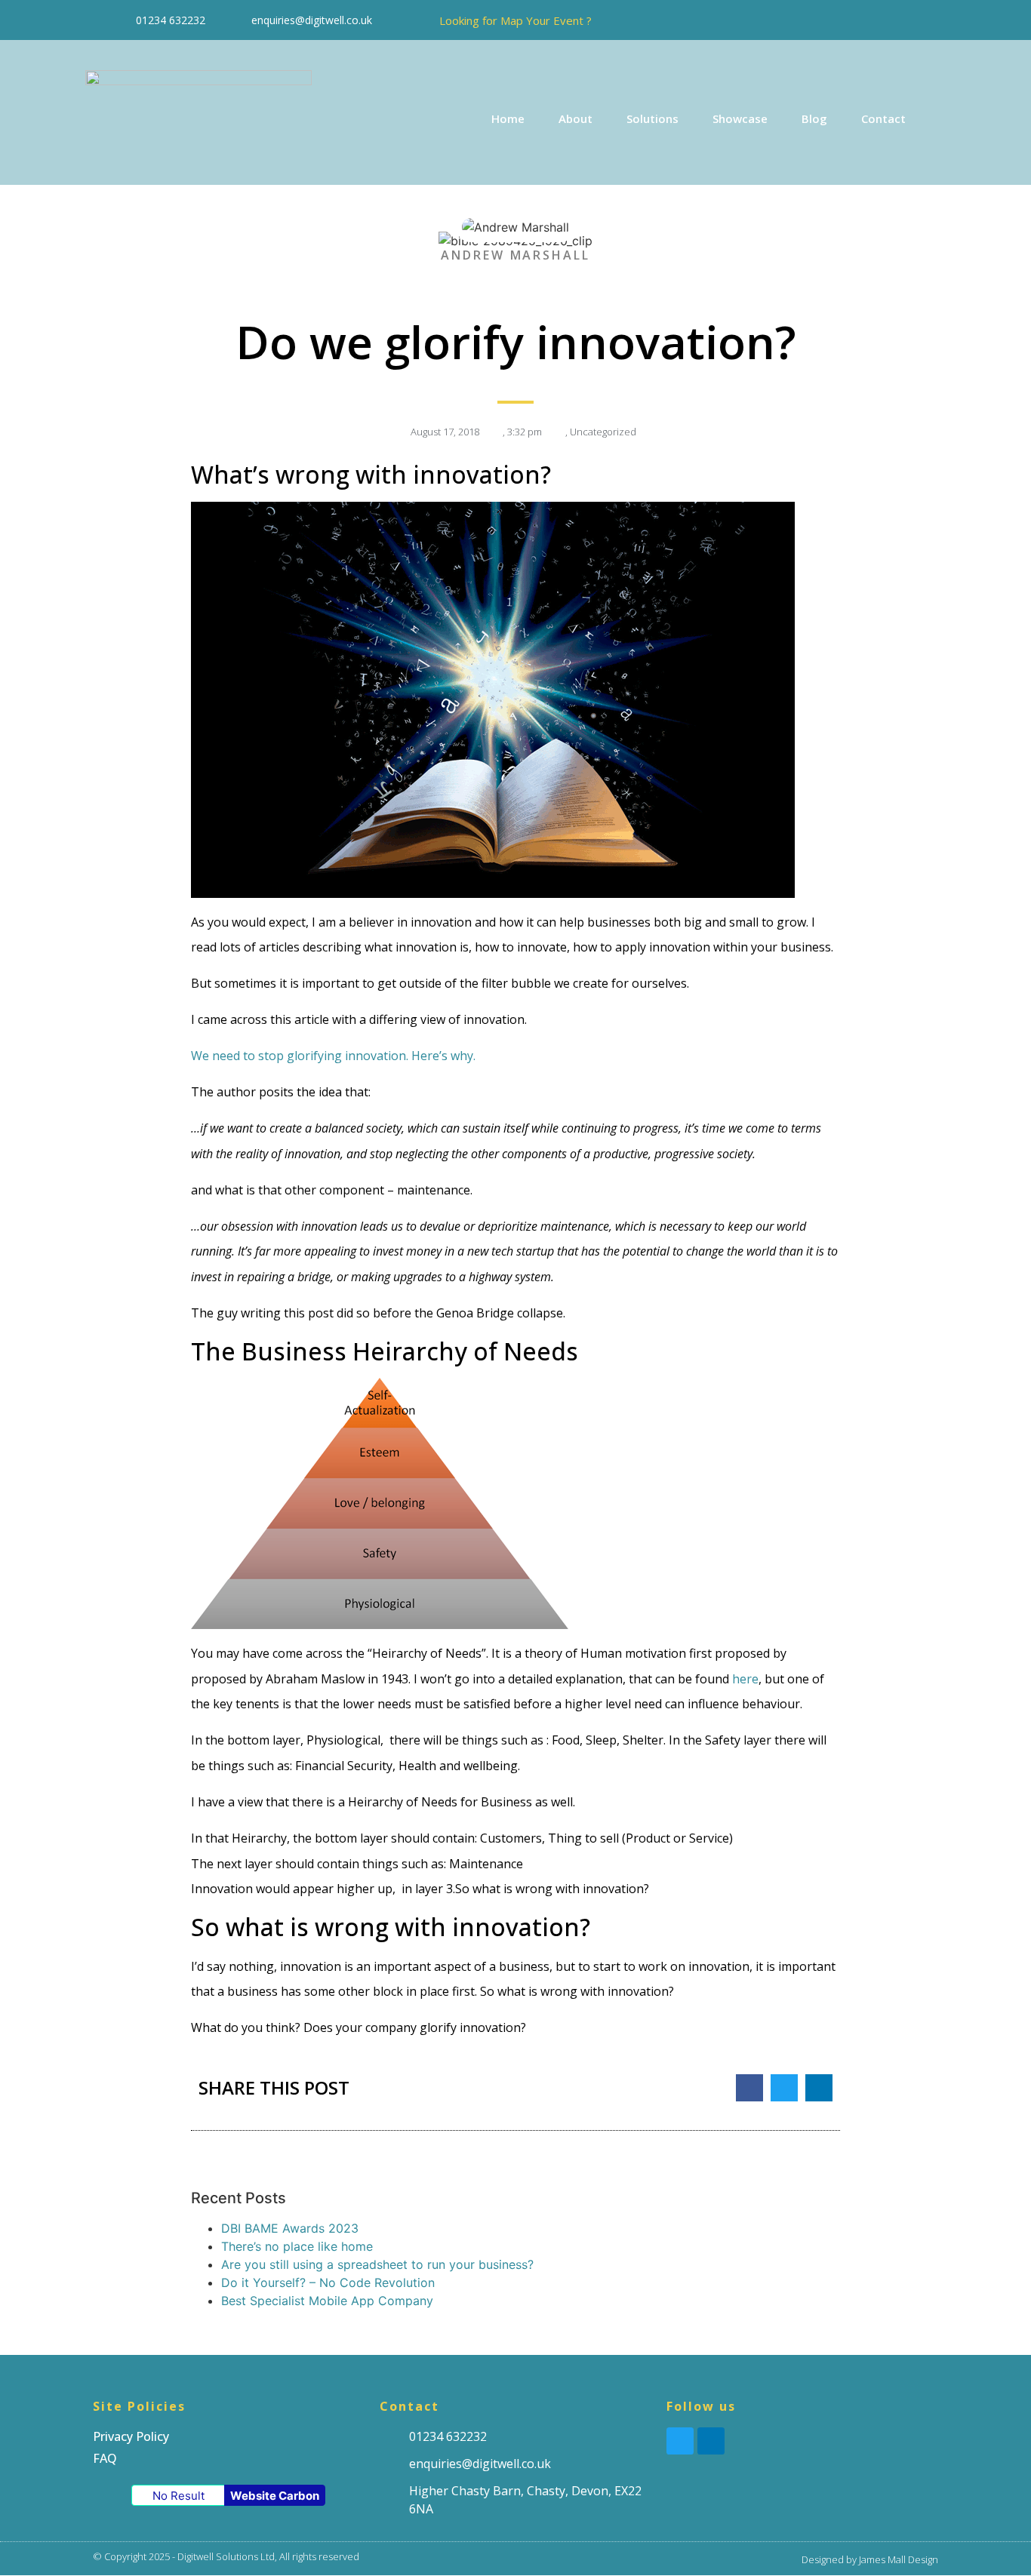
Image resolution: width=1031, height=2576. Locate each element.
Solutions (652, 118)
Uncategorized (603, 432)
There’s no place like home (297, 2246)
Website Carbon (275, 2496)
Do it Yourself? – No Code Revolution (328, 2282)
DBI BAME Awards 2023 (290, 2228)
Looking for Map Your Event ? (515, 20)
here (745, 1679)
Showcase (740, 118)
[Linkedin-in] (929, 20)
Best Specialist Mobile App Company (327, 2301)
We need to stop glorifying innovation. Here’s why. (333, 1056)
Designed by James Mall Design (870, 2559)
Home (508, 118)
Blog (814, 118)
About (576, 118)
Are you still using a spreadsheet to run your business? (377, 2264)
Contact (883, 118)
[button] (749, 2088)
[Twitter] (895, 20)
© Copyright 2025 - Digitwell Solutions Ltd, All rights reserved (226, 2556)
